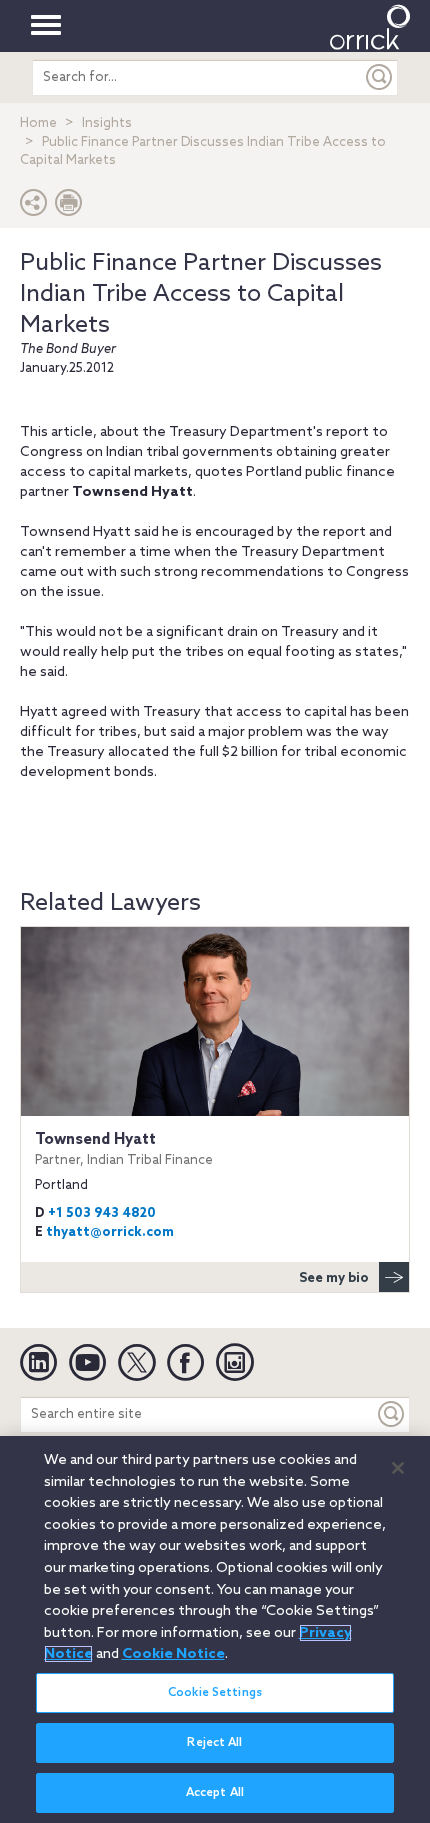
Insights (107, 123)
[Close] (398, 1468)
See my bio (334, 1278)
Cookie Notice (173, 1654)
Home (38, 123)
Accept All (215, 1793)
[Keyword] (392, 1414)
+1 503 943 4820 (102, 1213)
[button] (34, 207)
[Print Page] (69, 207)
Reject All (214, 1743)
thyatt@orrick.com (110, 1232)
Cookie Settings (215, 1693)
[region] (215, 1629)
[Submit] (380, 77)
